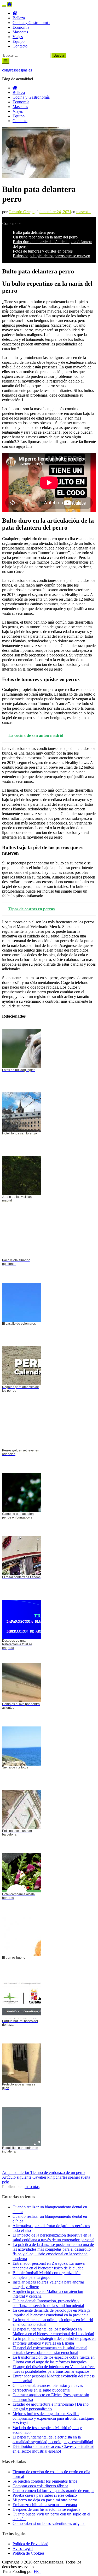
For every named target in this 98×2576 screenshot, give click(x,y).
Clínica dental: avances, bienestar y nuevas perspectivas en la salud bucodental (48, 2388)
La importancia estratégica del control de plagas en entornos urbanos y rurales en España (54, 2341)
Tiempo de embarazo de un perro (43, 2172)
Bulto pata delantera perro (34, 232)
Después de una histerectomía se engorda (46, 2509)
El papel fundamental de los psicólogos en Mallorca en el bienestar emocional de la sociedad (53, 2331)
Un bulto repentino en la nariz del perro (45, 237)
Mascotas (20, 32)
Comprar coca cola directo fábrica (40, 2486)
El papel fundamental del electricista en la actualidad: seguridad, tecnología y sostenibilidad (53, 2439)
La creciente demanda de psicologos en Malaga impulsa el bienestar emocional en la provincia (51, 2313)
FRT (38, 2571)
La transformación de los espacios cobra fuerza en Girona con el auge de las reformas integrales (54, 2360)
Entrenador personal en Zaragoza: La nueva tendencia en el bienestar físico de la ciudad (49, 2266)
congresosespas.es (17, 70)
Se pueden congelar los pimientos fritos (45, 2481)
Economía (21, 27)
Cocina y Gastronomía (31, 23)
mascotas (84, 212)
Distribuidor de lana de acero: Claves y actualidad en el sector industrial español (53, 2449)
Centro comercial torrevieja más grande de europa (53, 2491)
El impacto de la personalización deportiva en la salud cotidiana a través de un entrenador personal (53, 2237)
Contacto (20, 46)
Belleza (19, 18)
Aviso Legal (23, 2548)
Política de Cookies (28, 2553)
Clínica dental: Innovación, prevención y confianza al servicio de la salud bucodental (48, 2303)
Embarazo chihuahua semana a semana (45, 2505)
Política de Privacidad (30, 2544)
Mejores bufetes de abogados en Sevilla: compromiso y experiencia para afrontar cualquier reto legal (53, 2418)
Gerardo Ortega (22, 212)
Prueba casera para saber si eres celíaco (45, 2495)
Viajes (18, 37)
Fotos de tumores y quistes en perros (43, 251)
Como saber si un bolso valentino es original (49, 2523)
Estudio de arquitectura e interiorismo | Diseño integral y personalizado (51, 2407)
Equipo (19, 41)
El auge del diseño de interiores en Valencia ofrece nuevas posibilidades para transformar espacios (54, 2369)
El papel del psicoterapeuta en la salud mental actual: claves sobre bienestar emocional (50, 2350)
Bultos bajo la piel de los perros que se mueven (51, 256)
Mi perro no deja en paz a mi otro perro (45, 2500)
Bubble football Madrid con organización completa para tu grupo (47, 2275)
